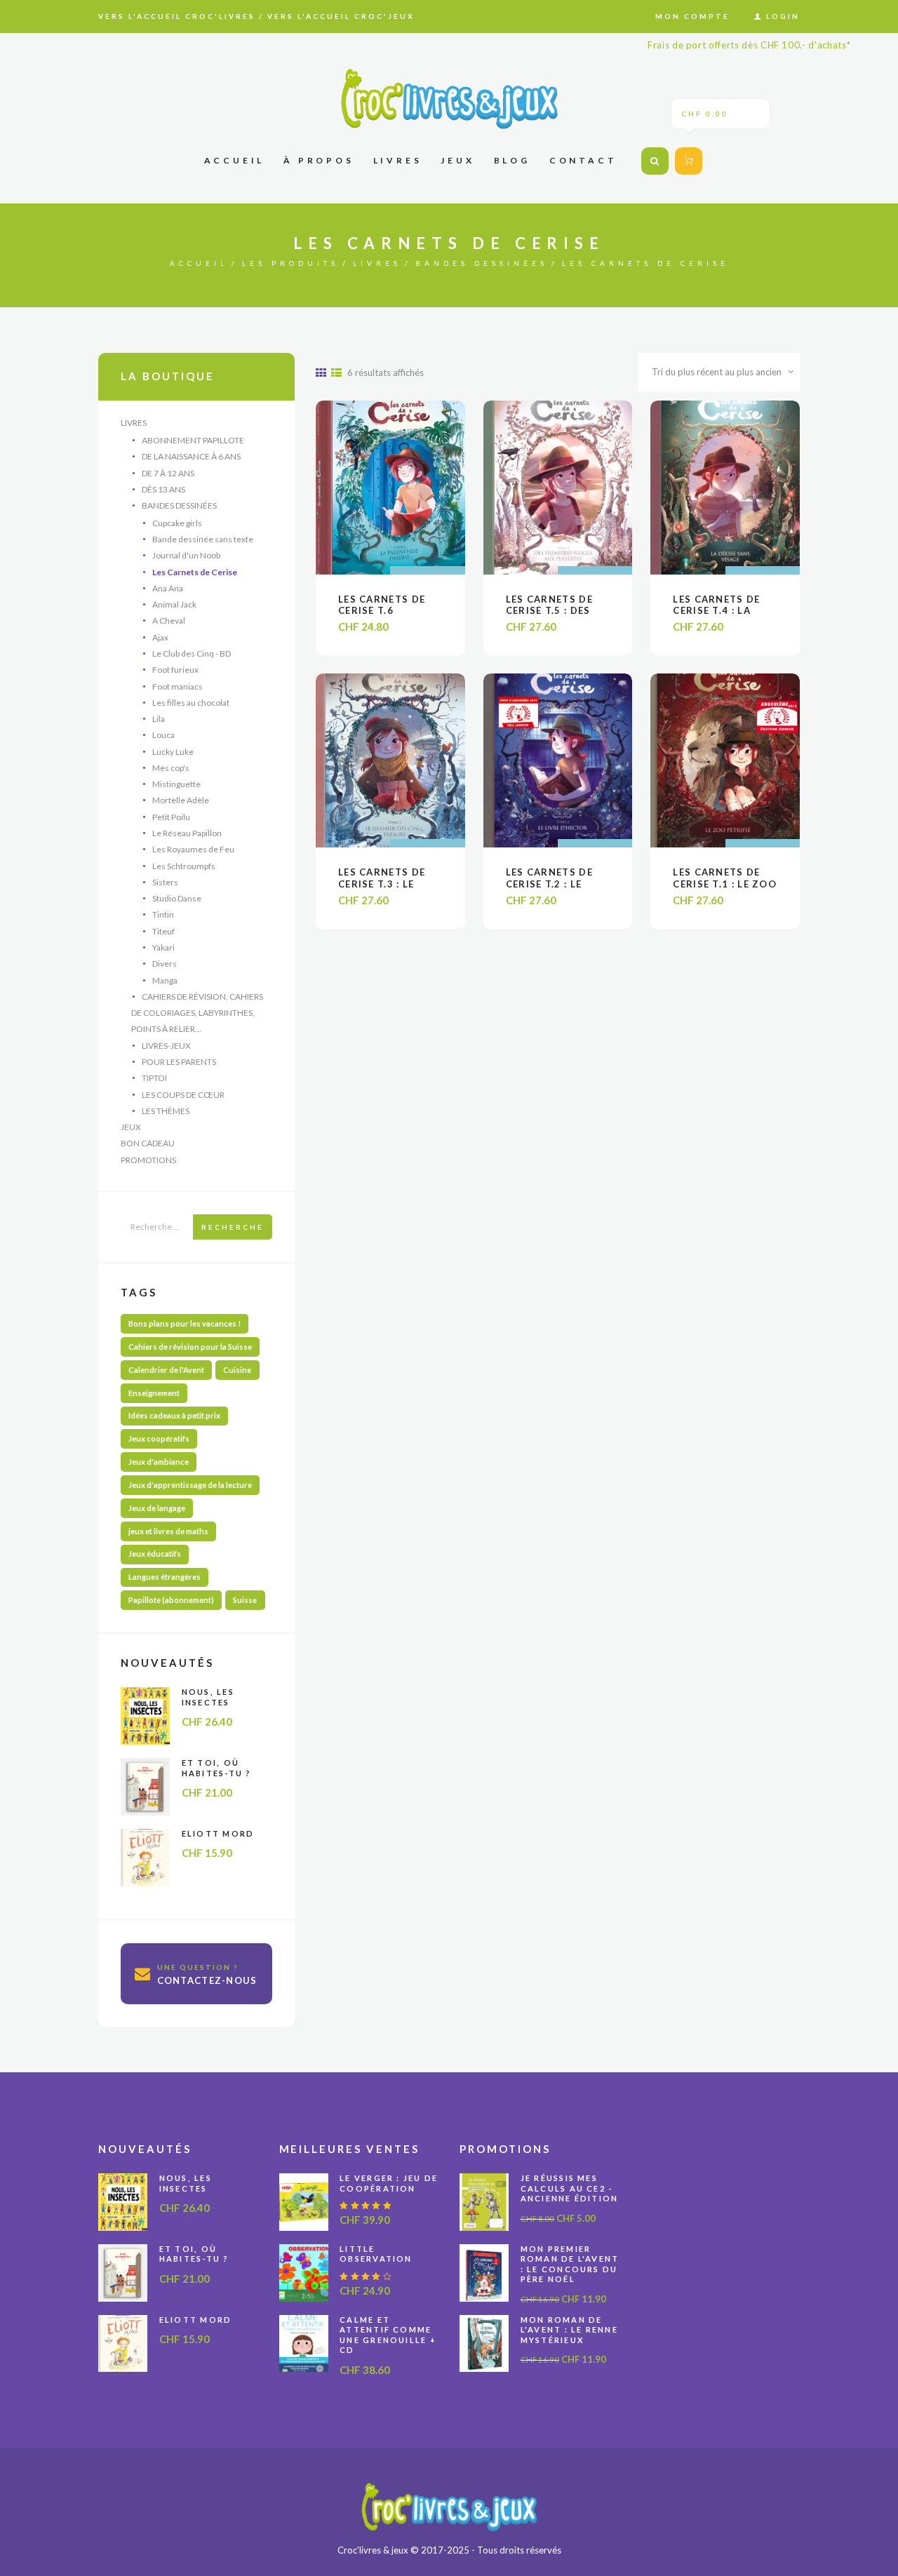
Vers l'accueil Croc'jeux (341, 16)
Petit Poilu (171, 817)
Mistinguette (176, 784)
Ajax (160, 637)
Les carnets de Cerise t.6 (382, 605)
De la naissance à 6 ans (191, 456)
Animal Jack (174, 604)
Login (783, 16)
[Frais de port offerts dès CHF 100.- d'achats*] (449, 99)
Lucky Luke (173, 752)
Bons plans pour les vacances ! (185, 1323)
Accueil (199, 263)
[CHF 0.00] (687, 161)
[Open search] (655, 161)
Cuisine (237, 1370)
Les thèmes (166, 1111)
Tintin (163, 914)
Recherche (233, 1227)
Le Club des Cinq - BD (192, 653)
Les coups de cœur (183, 1095)
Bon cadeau (148, 1143)
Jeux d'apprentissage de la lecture (190, 1485)
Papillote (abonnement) (171, 1600)
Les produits (290, 263)
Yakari (163, 947)
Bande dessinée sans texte (203, 539)
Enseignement (154, 1393)
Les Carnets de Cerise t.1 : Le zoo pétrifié (725, 884)
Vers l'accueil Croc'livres (177, 16)
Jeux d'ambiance (159, 1462)
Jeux (131, 1127)
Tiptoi (154, 1078)
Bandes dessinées (482, 263)
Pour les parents (179, 1062)
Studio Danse (177, 898)
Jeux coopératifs (159, 1438)
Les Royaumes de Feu (193, 849)
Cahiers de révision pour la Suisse (190, 1347)
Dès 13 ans (163, 489)
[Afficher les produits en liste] (336, 373)
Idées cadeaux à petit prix (174, 1415)
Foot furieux (175, 670)
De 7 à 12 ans (168, 473)
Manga (165, 980)
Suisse (245, 1600)
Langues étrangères (165, 1577)
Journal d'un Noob (186, 555)
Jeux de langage (157, 1508)
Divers (165, 964)
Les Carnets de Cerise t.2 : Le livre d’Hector (549, 884)
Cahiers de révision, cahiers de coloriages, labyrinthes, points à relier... (197, 1013)
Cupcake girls (177, 523)
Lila (159, 719)
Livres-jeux (166, 1046)
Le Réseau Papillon (187, 833)
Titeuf (163, 931)
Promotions (148, 1160)
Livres (377, 263)
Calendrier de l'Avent (166, 1370)
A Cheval (169, 620)
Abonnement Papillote (193, 440)
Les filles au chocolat (191, 703)
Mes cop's (171, 768)
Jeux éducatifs (155, 1554)
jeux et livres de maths (168, 1531)
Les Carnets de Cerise (195, 572)
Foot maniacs (177, 686)
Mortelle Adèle (181, 800)
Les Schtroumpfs (184, 866)
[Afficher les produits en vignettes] (321, 373)
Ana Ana (168, 588)
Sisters (165, 882)
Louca (163, 735)
